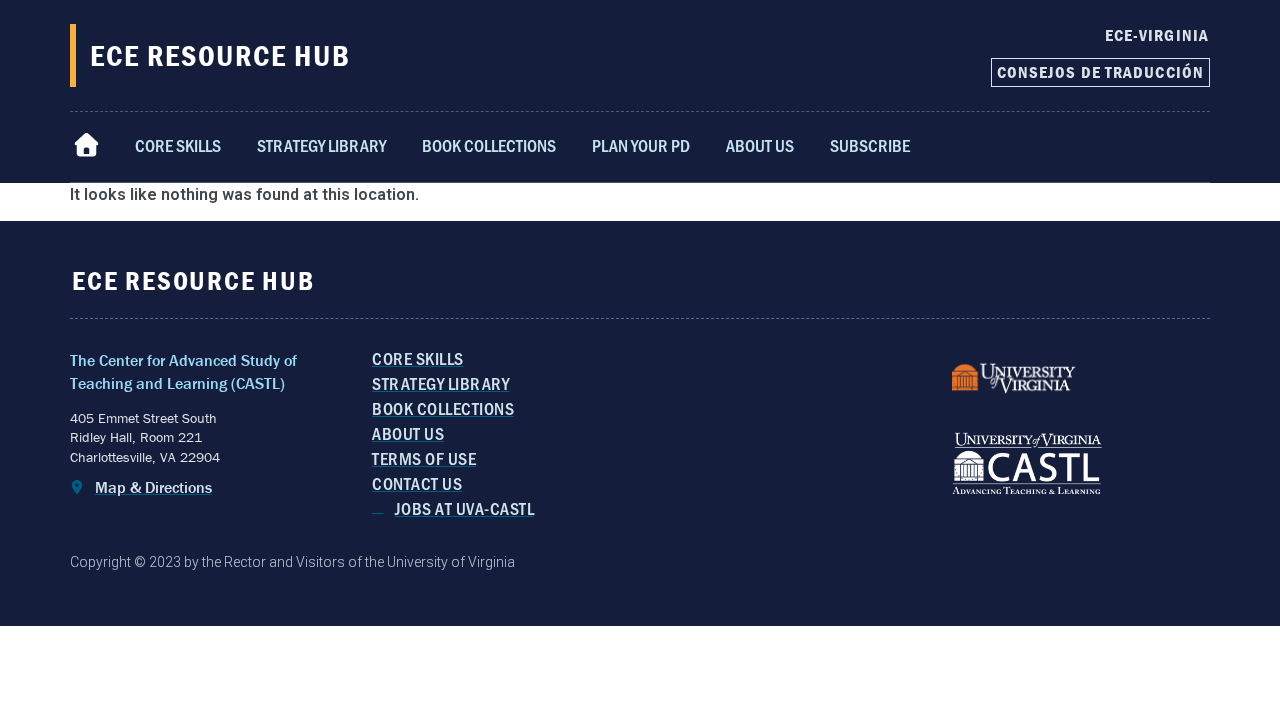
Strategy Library (321, 145)
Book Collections (489, 145)
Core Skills (178, 145)
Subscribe (870, 145)
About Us (760, 145)
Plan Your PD (641, 145)
